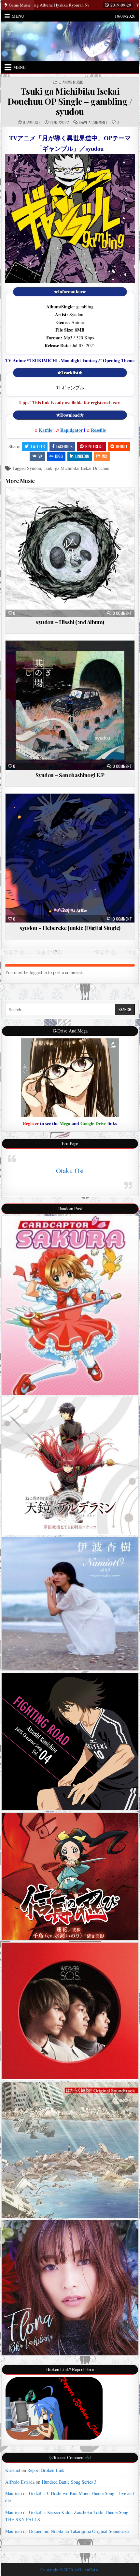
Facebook (64, 446)
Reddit (122, 446)
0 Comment (122, 613)
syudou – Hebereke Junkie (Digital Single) (70, 928)
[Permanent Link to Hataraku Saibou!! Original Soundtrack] (70, 2150)
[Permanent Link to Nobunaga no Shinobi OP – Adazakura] (70, 1876)
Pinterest (94, 446)
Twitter (38, 446)
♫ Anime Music (71, 82)
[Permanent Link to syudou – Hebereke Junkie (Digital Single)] (70, 858)
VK (40, 456)
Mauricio (14, 2493)
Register (31, 1123)
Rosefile (98, 430)
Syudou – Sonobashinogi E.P (70, 775)
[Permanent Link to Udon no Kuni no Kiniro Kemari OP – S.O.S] (70, 2011)
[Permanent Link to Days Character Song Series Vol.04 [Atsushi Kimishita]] (70, 1741)
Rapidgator (71, 430)
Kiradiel (13, 2470)
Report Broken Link (46, 2470)
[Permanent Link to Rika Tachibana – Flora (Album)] (70, 2288)
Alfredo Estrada (20, 2482)
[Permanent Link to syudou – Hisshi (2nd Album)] (70, 552)
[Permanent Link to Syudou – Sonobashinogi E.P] (70, 705)
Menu (18, 16)
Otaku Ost (70, 1171)
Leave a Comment (93, 122)
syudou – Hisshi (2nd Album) (70, 622)
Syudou (34, 468)
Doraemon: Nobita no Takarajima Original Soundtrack (79, 2531)
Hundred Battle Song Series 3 (69, 2482)
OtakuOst (32, 122)
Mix (104, 456)
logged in (38, 972)
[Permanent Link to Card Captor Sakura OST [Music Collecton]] (70, 1305)
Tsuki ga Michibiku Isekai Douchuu (77, 468)
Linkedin (82, 456)
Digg (59, 456)
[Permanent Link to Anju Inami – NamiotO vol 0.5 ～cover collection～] (70, 1604)
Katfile (45, 430)
